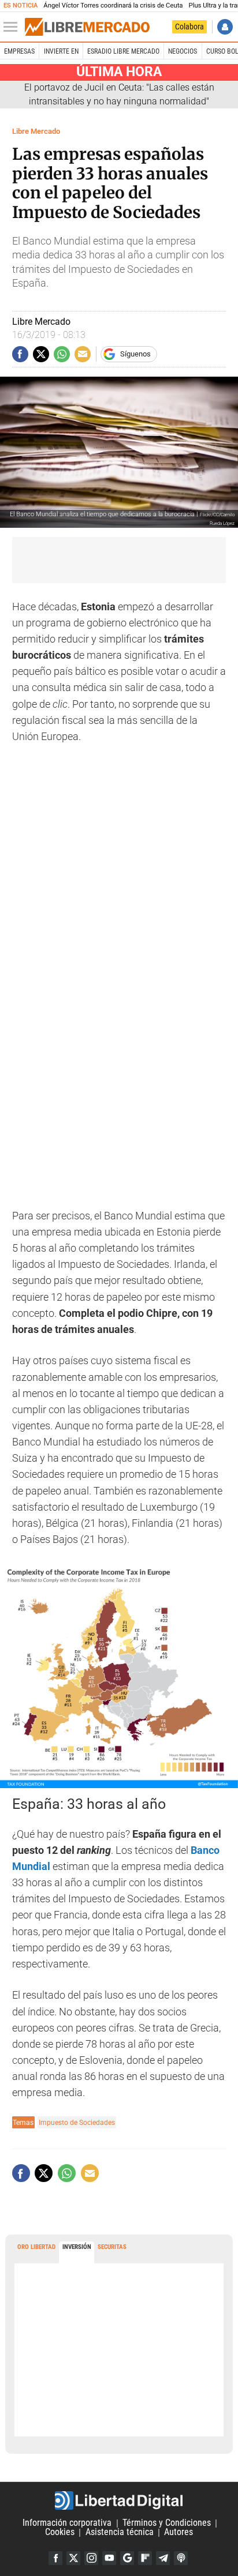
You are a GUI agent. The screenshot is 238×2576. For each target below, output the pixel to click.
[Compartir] (20, 354)
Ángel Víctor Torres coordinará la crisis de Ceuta (113, 5)
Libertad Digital (119, 2500)
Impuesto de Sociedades (77, 2122)
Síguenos (135, 354)
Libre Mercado (36, 131)
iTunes (181, 2558)
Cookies (60, 2532)
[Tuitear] (41, 354)
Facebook (55, 2558)
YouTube (109, 2558)
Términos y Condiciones (167, 2523)
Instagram (91, 2558)
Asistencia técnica (120, 2532)
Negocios (183, 51)
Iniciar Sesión (225, 27)
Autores (178, 2532)
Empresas (19, 51)
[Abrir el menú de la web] (13, 27)
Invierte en (61, 51)
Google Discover (127, 2558)
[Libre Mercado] (87, 27)
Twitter (73, 2558)
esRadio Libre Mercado (123, 51)
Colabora (189, 27)
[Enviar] (62, 354)
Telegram (163, 2558)
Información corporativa (67, 2523)
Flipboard (145, 2558)
